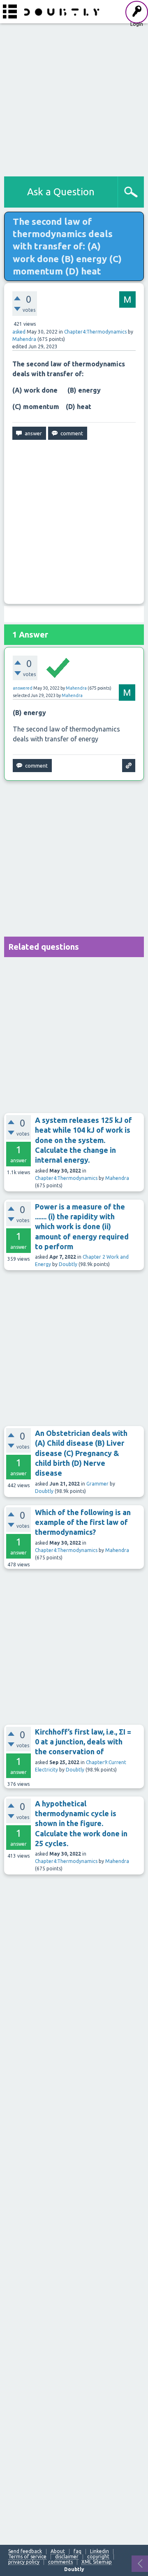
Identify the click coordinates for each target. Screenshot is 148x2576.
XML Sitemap (97, 2562)
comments (60, 2562)
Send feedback (25, 2551)
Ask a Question (61, 192)
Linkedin (99, 2551)
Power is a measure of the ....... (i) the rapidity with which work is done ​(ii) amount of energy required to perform (82, 1226)
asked (19, 332)
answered (23, 688)
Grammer (97, 1484)
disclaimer (67, 2557)
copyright (98, 2557)
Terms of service (27, 2557)
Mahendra (117, 1178)
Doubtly (68, 1264)
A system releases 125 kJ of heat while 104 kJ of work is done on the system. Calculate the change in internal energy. (83, 1140)
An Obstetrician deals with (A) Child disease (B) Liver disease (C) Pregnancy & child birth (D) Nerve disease (81, 1453)
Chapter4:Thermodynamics (95, 332)
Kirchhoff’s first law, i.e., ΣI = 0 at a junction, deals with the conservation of (83, 1742)
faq (77, 2551)
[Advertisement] (74, 98)
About (58, 2551)
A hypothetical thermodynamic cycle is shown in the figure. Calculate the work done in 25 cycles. (81, 1823)
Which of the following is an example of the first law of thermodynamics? (83, 1522)
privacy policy (24, 2562)
